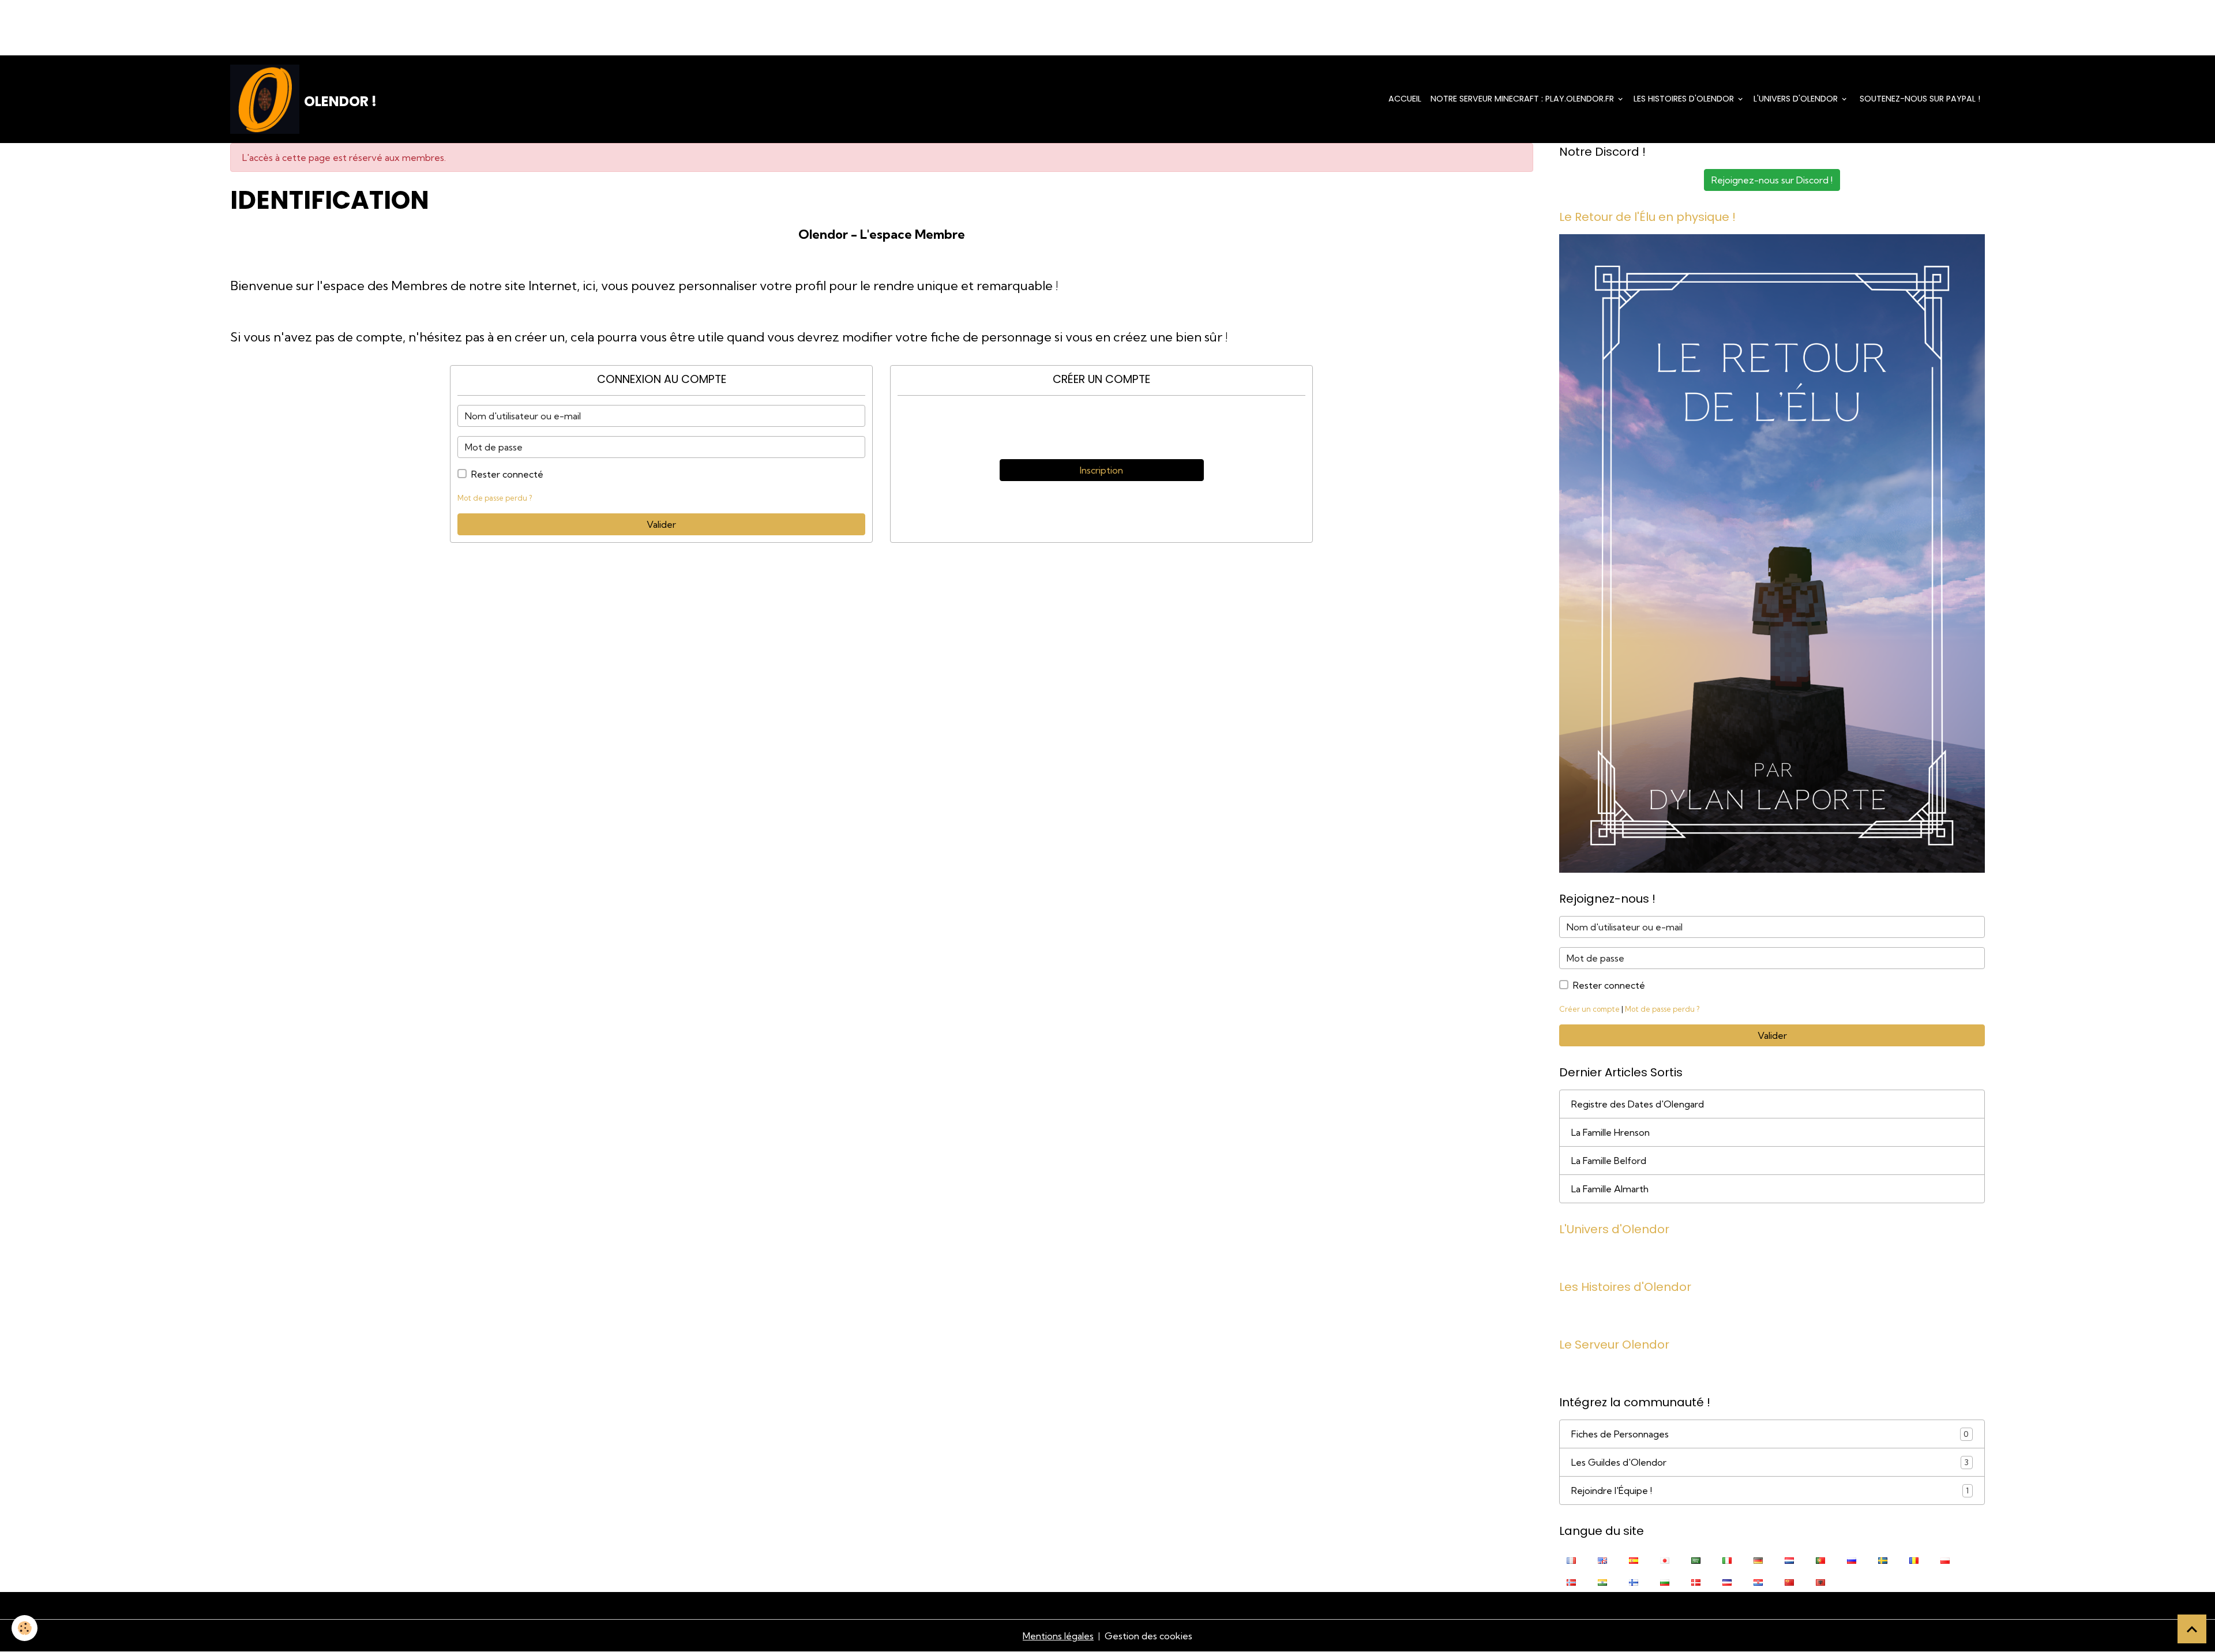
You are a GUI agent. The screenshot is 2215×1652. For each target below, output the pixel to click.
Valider (661, 524)
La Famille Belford (1609, 1161)
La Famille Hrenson (1610, 1132)
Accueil (1405, 99)
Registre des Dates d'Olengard (1638, 1104)
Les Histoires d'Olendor (1685, 99)
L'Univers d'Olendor (1797, 99)
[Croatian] (1758, 1581)
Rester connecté (507, 474)
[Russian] (1852, 1559)
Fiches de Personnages (1770, 1434)
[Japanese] (1665, 1559)
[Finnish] (1634, 1581)
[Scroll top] (2192, 1629)
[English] (1602, 1559)
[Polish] (1945, 1559)
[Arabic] (1696, 1559)
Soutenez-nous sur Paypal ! (1919, 99)
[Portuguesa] (1820, 1559)
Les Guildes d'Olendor (1770, 1462)
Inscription (1101, 470)
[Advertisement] (210, 26)
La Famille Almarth (1610, 1189)
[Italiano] (1727, 1559)
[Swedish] (1883, 1559)
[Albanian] (1820, 1581)
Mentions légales (1058, 1636)
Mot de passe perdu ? (495, 498)
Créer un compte (1589, 1009)
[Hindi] (1602, 1581)
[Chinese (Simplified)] (1789, 1581)
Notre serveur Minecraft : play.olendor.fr (1523, 99)
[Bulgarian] (1665, 1581)
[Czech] (1727, 1581)
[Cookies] (25, 1628)
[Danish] (1696, 1581)
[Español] (1634, 1559)
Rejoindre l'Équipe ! (1770, 1490)
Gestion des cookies (1148, 1636)
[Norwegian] (1571, 1581)
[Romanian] (1914, 1559)
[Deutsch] (1758, 1559)
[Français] (1571, 1559)
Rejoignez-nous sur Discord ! (1772, 180)
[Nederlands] (1789, 1559)
